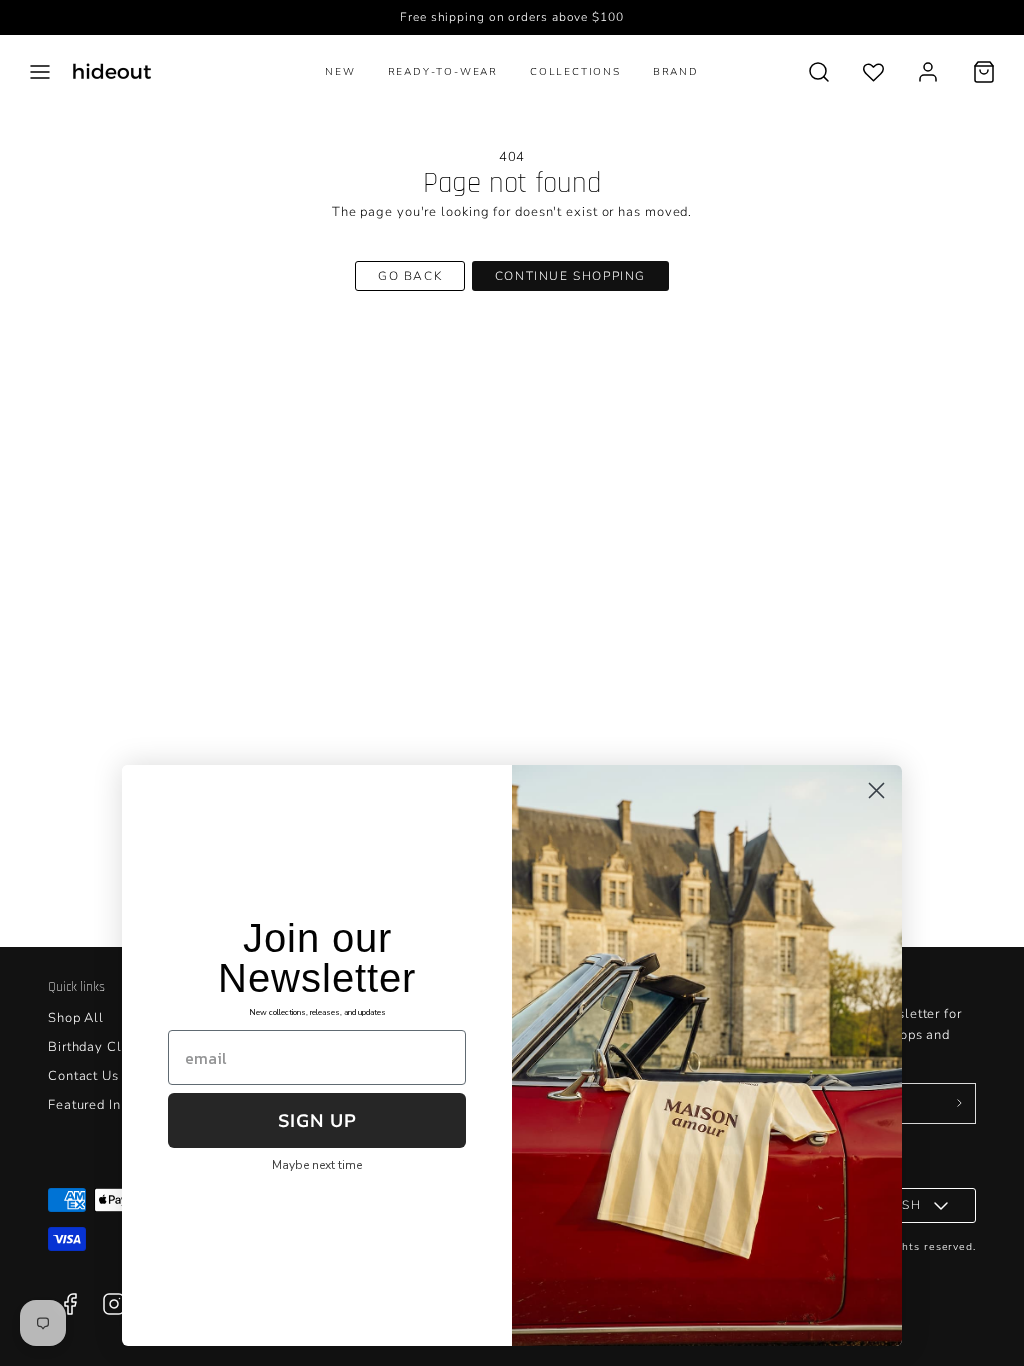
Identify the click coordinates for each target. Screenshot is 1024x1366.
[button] (40, 72)
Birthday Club (93, 1047)
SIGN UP (317, 1121)
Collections (575, 72)
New (340, 72)
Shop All (76, 1018)
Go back (410, 276)
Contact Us (83, 1076)
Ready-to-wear (443, 72)
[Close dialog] (876, 790)
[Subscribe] (959, 1104)
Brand (676, 72)
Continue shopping (570, 276)
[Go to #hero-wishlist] (873, 71)
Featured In (84, 1105)
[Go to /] (112, 71)
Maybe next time (317, 1165)
